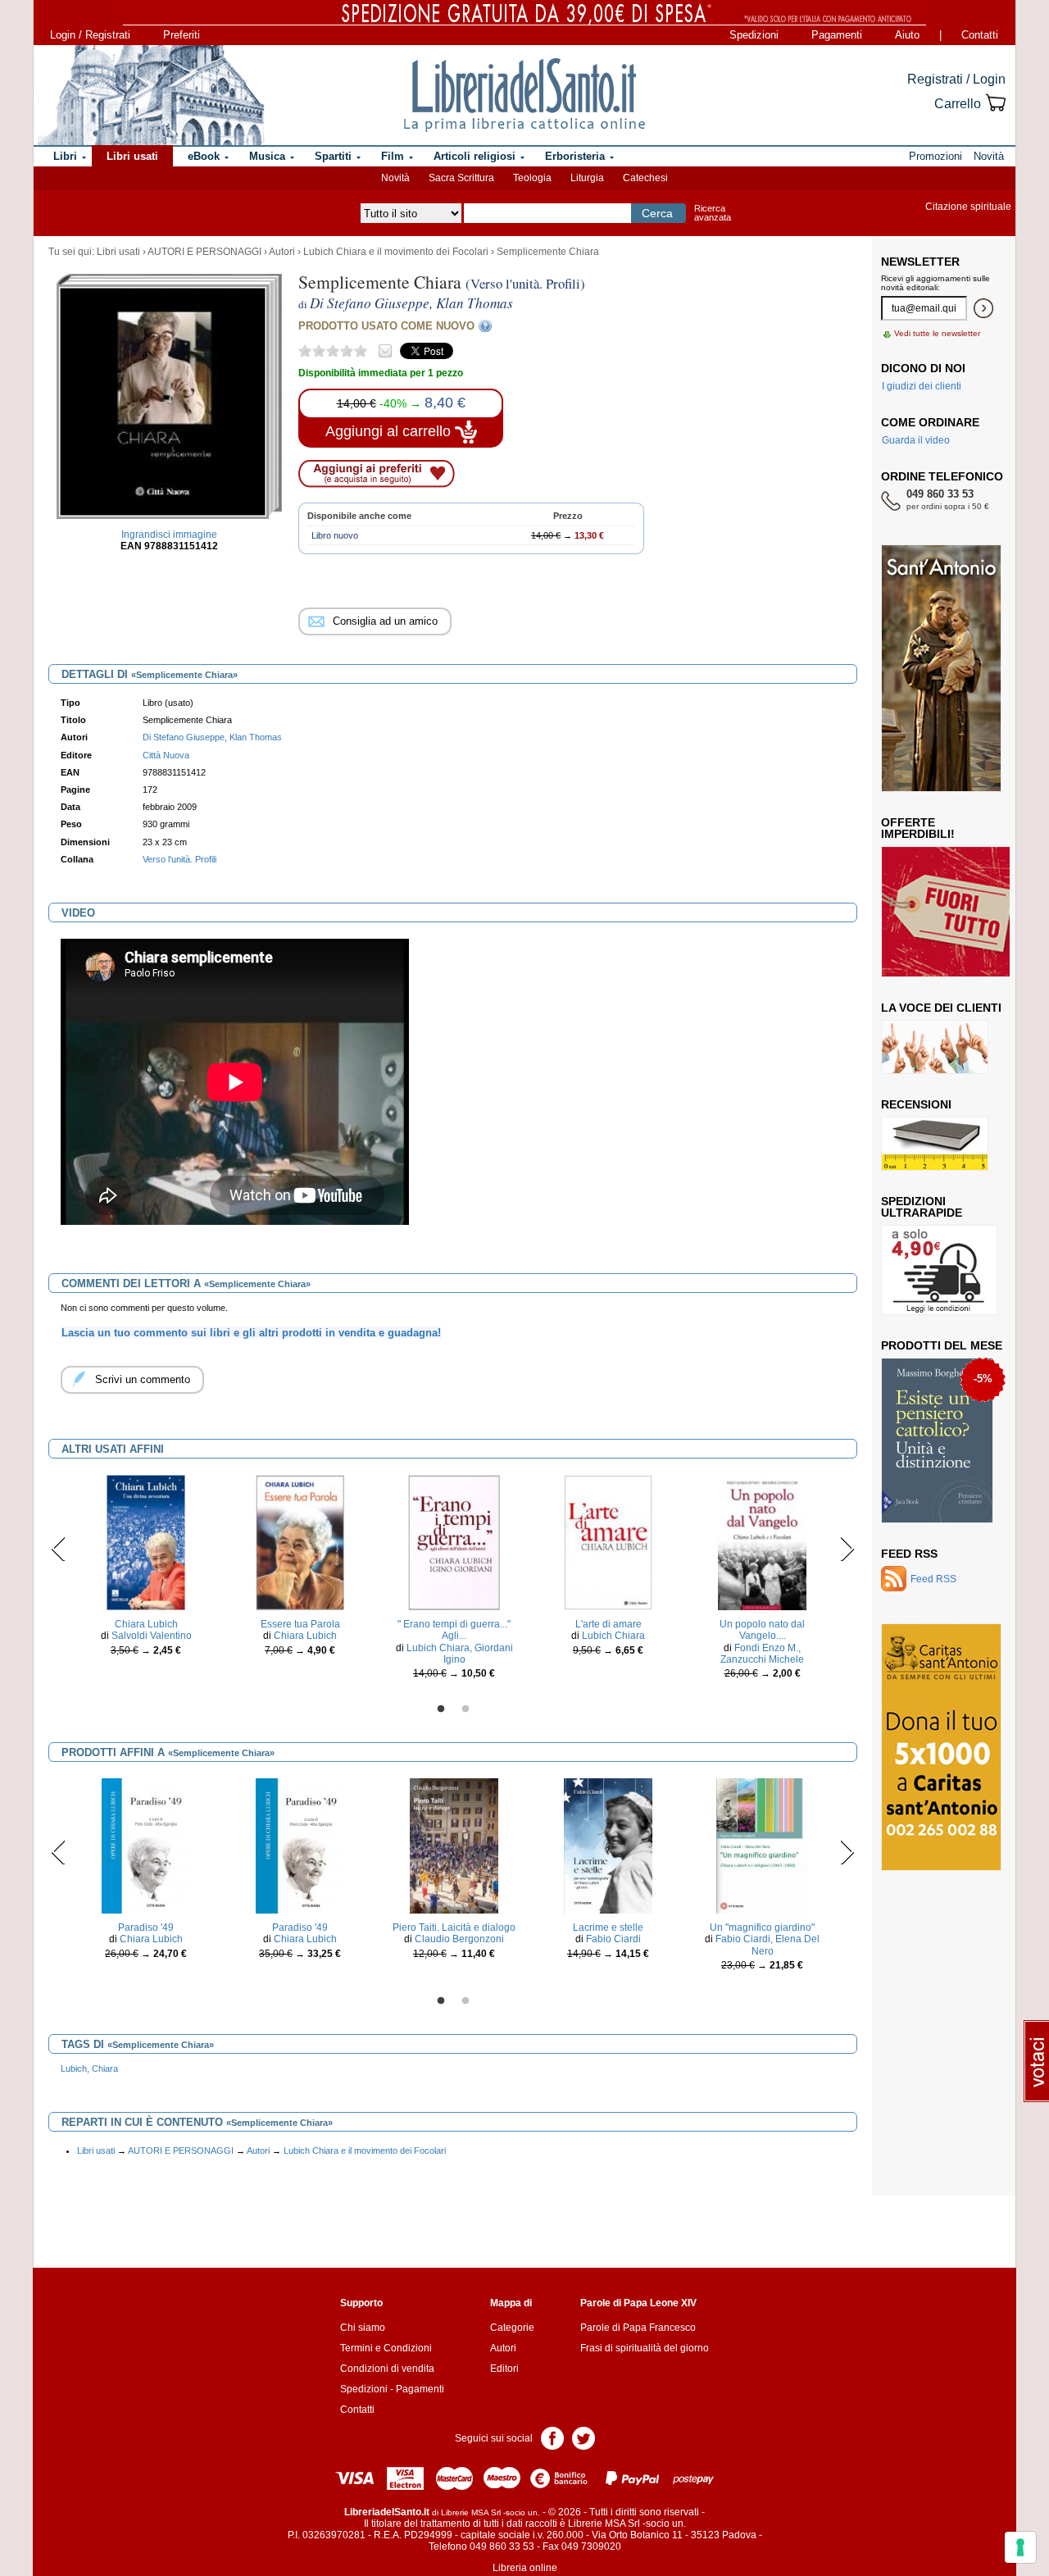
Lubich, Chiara (89, 2069)
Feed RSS (909, 1554)
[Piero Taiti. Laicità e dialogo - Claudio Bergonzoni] (454, 1846)
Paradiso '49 (146, 1927)
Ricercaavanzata (713, 213)
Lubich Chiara (613, 1636)
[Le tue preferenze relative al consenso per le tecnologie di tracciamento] (1020, 2547)
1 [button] (441, 1709)
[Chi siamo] (150, 95)
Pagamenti (837, 35)
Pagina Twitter (584, 2437)
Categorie (512, 2328)
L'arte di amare (609, 1624)
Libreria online (525, 2568)
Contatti (980, 35)
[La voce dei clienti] (935, 1046)
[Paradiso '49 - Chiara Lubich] (146, 1846)
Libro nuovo (335, 535)
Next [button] (847, 1549)
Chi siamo (363, 2328)
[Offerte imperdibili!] (951, 911)
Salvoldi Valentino (152, 1636)
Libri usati (118, 252)
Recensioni (916, 1104)
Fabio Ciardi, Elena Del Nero (767, 1945)
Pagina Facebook (552, 2437)
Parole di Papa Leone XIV (638, 2303)
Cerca (657, 213)
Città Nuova (166, 755)
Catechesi (645, 178)
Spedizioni (754, 35)
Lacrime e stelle (608, 1927)
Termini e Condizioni (386, 2348)
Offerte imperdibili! (918, 828)
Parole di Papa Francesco (638, 2328)
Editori (504, 2369)
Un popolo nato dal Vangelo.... (762, 1630)
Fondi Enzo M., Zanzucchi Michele (762, 1654)
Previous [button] (59, 1549)
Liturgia (587, 178)
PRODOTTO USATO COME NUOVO (386, 326)
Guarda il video (916, 440)
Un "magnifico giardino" (762, 1927)
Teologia (532, 178)
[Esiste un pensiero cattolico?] (937, 1440)
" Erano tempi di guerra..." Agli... (454, 1630)
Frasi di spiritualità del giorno (645, 2348)
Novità (395, 178)
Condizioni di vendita (387, 2369)
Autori (282, 252)
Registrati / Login (956, 79)
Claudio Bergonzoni (459, 1939)
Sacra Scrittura (461, 178)
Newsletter (920, 262)
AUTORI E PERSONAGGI (204, 252)
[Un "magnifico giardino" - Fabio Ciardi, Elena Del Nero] (762, 1846)
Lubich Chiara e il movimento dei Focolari (396, 252)
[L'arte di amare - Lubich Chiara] (609, 1542)
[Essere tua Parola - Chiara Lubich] (300, 1542)
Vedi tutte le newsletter (937, 333)
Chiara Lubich (146, 1624)
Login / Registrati (90, 35)
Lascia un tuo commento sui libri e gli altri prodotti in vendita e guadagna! (251, 1333)
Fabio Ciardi (613, 1939)
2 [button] (465, 1709)
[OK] (983, 308)
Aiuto (907, 35)
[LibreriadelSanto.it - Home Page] (524, 95)
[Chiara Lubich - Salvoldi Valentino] (146, 1542)
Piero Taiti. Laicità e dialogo (454, 1927)
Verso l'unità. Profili (179, 859)
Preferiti (182, 35)
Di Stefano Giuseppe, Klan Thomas (212, 737)
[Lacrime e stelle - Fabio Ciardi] (608, 1846)
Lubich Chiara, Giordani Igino (460, 1654)
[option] (146, 1570)
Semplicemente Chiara (548, 252)
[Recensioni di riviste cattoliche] (935, 1143)
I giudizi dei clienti (922, 386)
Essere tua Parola (300, 1624)
